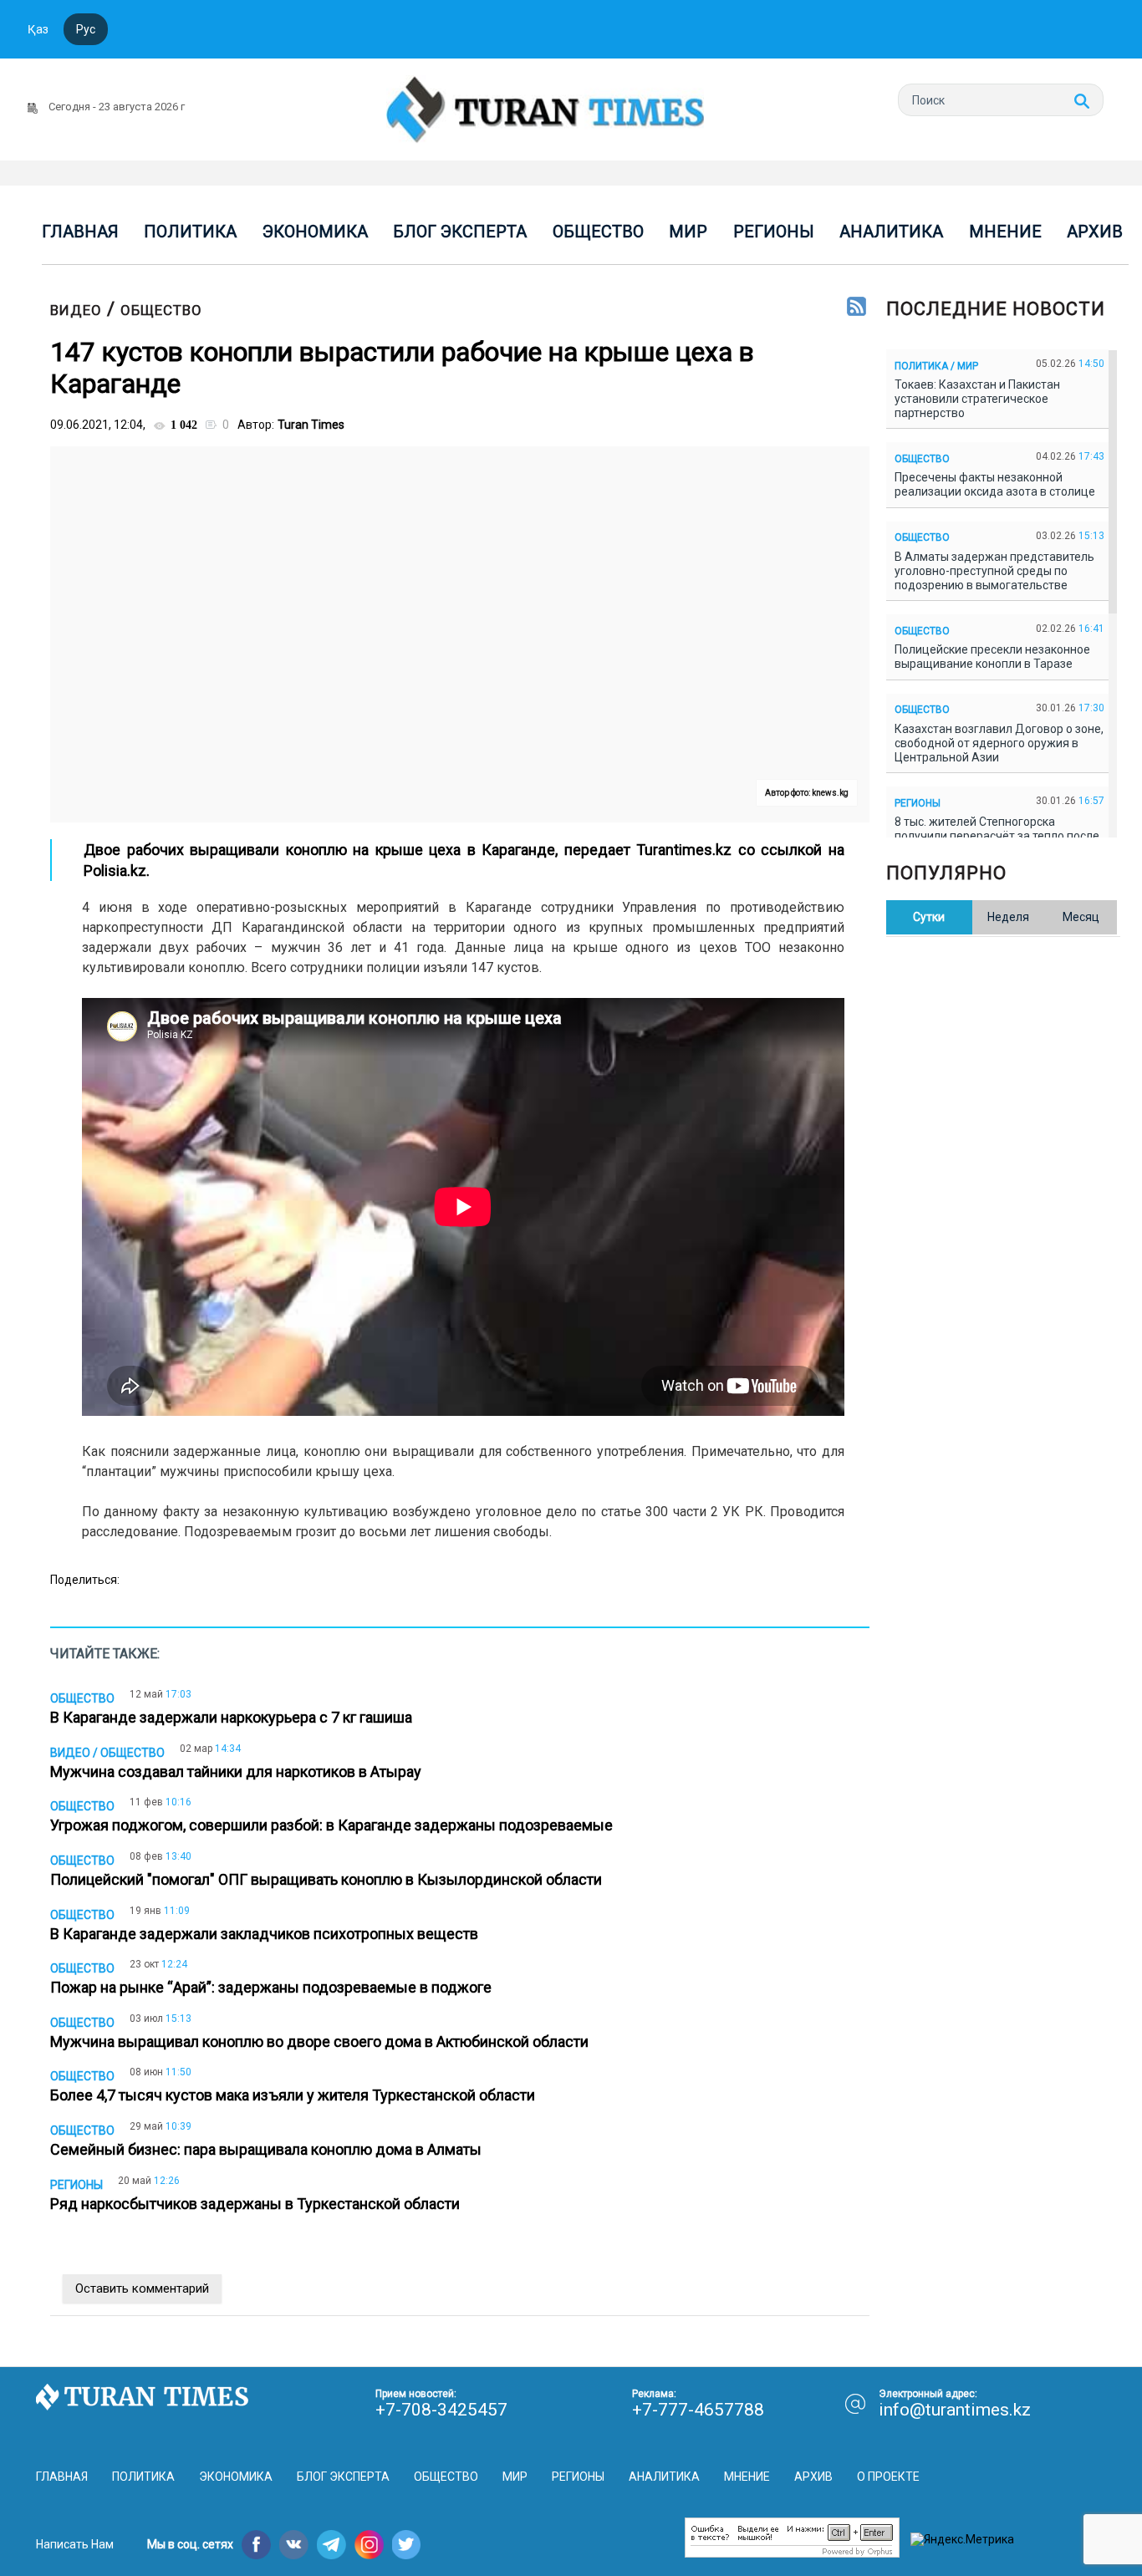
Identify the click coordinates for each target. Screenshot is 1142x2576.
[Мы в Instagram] (369, 2545)
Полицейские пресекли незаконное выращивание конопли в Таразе (992, 657)
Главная (80, 232)
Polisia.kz (115, 871)
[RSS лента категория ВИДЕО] (856, 308)
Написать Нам (75, 2544)
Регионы (774, 232)
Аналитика (891, 232)
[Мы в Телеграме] (331, 2545)
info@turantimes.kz (955, 2410)
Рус (86, 29)
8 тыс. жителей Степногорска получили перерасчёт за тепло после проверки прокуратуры (997, 836)
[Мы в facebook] (256, 2545)
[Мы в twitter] (407, 2545)
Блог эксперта (460, 232)
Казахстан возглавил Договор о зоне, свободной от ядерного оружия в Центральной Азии (999, 743)
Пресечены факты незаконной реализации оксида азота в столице (997, 484)
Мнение (1005, 232)
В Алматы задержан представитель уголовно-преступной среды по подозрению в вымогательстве (994, 571)
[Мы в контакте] (294, 2545)
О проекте (888, 2477)
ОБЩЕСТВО (161, 310)
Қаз (38, 29)
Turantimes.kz (684, 850)
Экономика (315, 232)
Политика (190, 232)
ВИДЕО (76, 310)
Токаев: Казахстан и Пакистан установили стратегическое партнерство (977, 399)
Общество (598, 232)
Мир (688, 232)
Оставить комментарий (142, 2288)
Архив (1095, 232)
